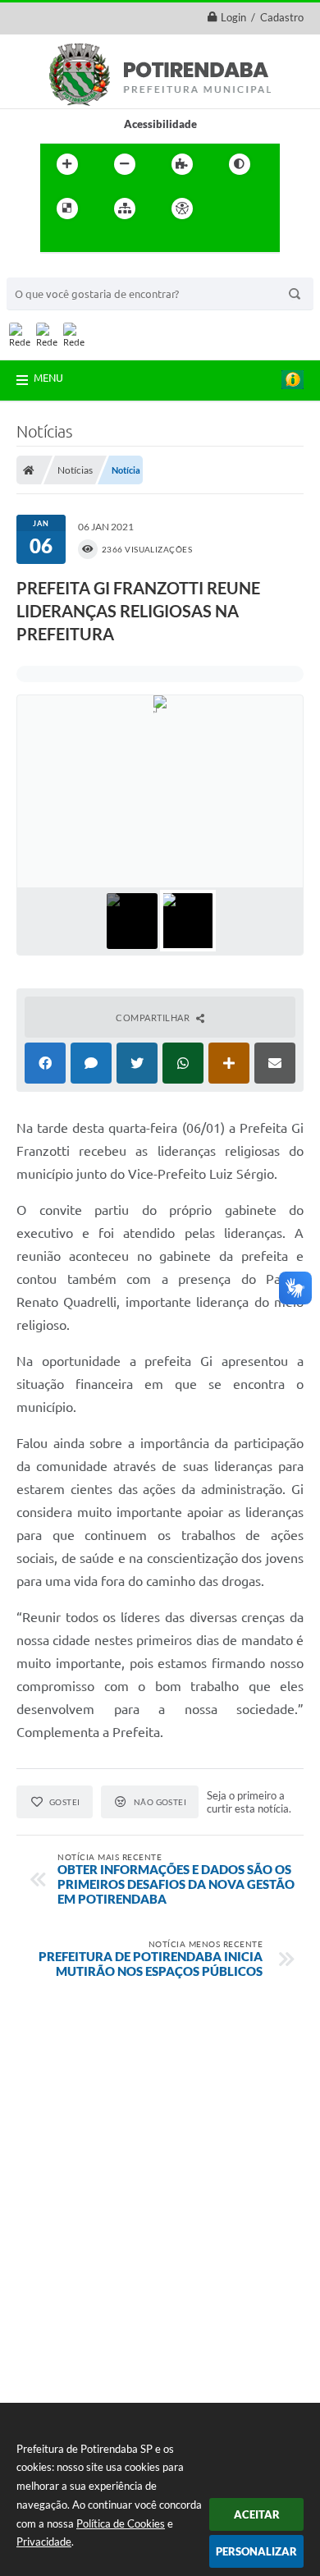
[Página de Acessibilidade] (182, 209)
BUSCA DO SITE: (55, 270)
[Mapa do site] (125, 209)
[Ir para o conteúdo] (229, 209)
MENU (48, 378)
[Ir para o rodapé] (129, 242)
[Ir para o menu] (57, 242)
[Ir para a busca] (93, 242)
